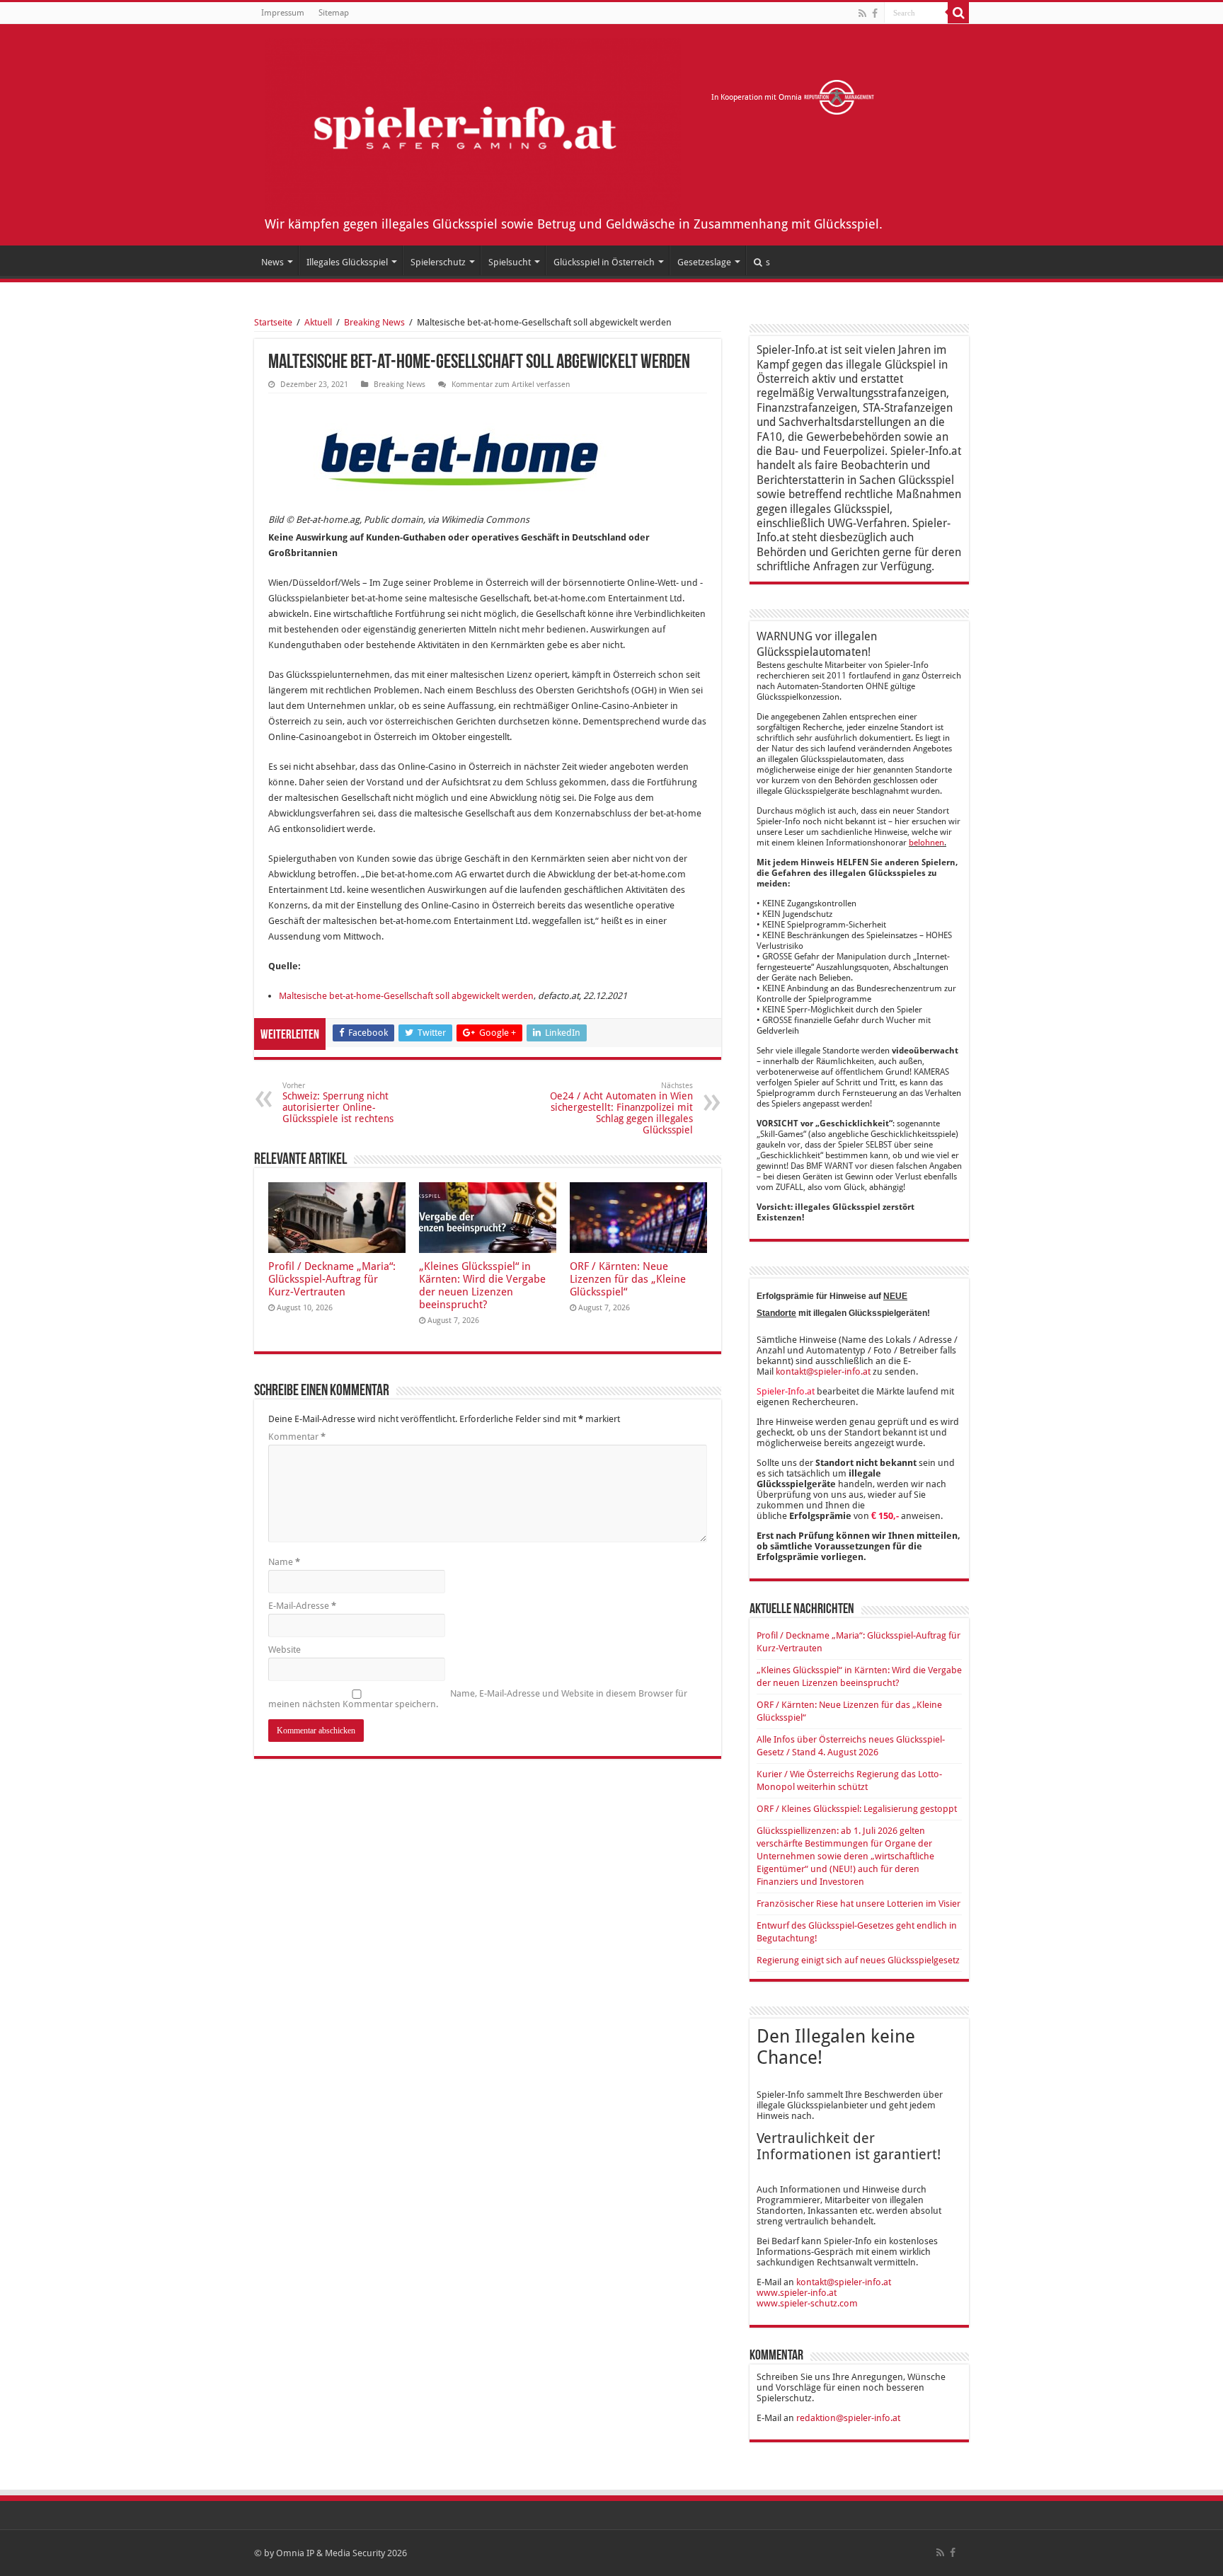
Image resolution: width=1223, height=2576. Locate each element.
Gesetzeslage (704, 262)
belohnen (926, 843)
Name (284, 1562)
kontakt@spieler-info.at (823, 1371)
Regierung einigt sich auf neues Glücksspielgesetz (858, 1960)
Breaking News (374, 322)
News (272, 262)
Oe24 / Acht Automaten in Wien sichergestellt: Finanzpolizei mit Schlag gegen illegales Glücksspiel (621, 1108)
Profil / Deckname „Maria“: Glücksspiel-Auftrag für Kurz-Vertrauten (332, 1279)
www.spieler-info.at (797, 2293)
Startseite (273, 322)
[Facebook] (875, 13)
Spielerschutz (438, 262)
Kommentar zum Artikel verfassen (511, 385)
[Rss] (862, 13)
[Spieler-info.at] (473, 125)
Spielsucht (510, 262)
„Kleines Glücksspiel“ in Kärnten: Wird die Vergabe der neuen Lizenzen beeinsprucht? (482, 1286)
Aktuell (318, 322)
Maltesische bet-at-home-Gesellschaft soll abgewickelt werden (406, 996)
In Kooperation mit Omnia (758, 97)
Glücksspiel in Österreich (604, 262)
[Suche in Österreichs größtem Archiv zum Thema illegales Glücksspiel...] (958, 13)
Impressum (283, 13)
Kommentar (297, 1437)
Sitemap (334, 13)
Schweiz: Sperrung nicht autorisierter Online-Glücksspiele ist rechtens (338, 1103)
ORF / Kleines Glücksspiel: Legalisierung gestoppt (857, 1809)
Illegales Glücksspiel (347, 262)
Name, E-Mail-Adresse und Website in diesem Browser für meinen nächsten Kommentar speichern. (478, 1699)
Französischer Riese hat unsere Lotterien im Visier (859, 1904)
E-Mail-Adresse (302, 1606)
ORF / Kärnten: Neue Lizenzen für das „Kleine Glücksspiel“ (628, 1279)
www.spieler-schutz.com (807, 2303)
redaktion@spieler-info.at (848, 2418)
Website (285, 1650)
